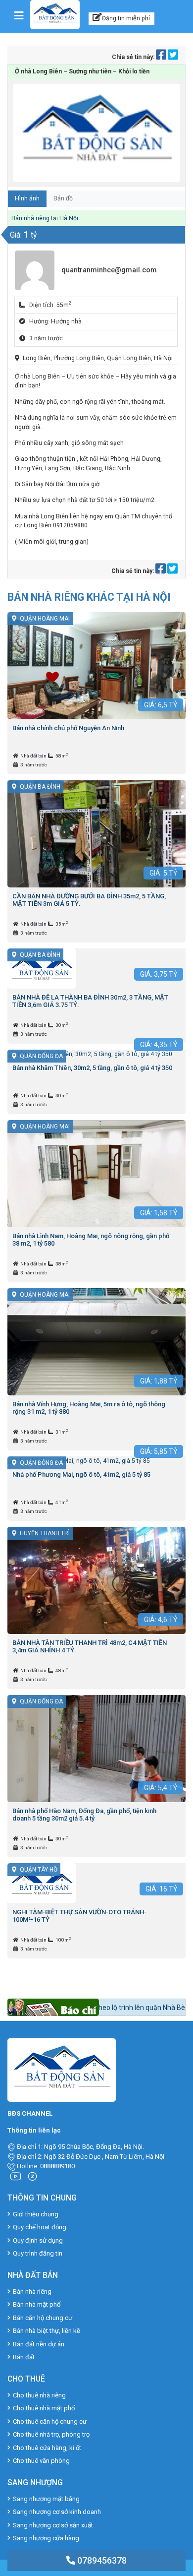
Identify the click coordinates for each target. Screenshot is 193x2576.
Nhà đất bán (34, 756)
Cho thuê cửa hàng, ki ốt (47, 2448)
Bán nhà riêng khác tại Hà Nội (89, 597)
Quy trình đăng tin (38, 2253)
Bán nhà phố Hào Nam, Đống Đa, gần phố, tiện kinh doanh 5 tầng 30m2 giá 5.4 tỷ (84, 1815)
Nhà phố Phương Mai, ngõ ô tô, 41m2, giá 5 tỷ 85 (81, 1475)
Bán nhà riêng (32, 2292)
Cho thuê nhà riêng (39, 2395)
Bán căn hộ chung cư (43, 2318)
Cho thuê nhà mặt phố (44, 2408)
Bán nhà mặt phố (37, 2304)
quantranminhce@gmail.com (109, 270)
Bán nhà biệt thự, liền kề (47, 2331)
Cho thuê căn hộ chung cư (50, 2421)
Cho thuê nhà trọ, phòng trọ (51, 2434)
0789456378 (101, 2560)
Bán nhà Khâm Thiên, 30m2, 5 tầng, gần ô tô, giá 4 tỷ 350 (92, 1068)
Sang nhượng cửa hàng (46, 2538)
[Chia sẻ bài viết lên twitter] (173, 57)
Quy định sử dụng (38, 2240)
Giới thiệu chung (36, 2214)
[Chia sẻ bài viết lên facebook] (162, 57)
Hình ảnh (27, 198)
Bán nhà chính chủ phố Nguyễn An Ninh (68, 728)
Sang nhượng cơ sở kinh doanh (57, 2512)
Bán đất (24, 2357)
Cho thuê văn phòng (41, 2461)
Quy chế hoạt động (40, 2227)
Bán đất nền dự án (39, 2344)
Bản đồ (63, 198)
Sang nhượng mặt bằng (46, 2499)
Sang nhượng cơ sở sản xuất (53, 2525)
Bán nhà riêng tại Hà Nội (45, 218)
